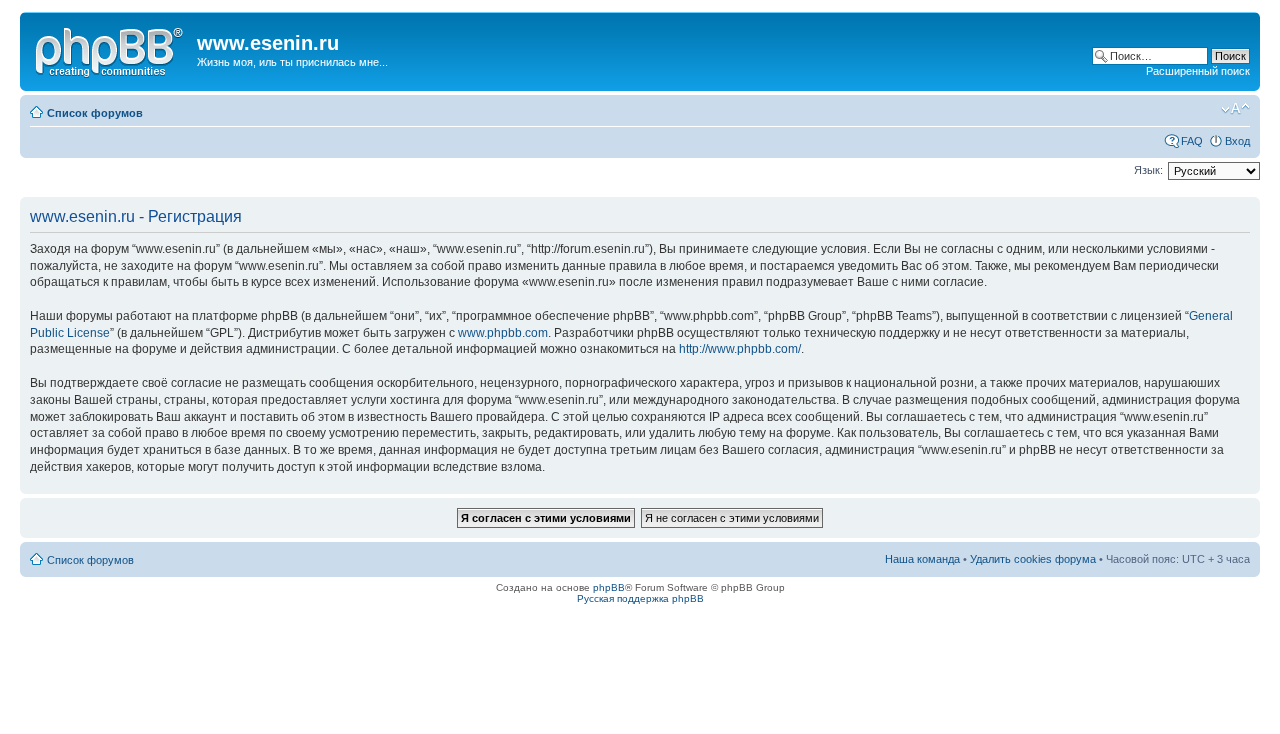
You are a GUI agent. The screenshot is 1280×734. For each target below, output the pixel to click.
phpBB (609, 587)
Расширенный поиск (1198, 71)
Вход (1237, 141)
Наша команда (922, 559)
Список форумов (95, 113)
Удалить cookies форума (1033, 559)
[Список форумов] (111, 49)
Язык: (1148, 170)
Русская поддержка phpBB (640, 598)
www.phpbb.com (503, 333)
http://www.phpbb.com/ (740, 349)
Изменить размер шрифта (1235, 109)
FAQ (1192, 141)
